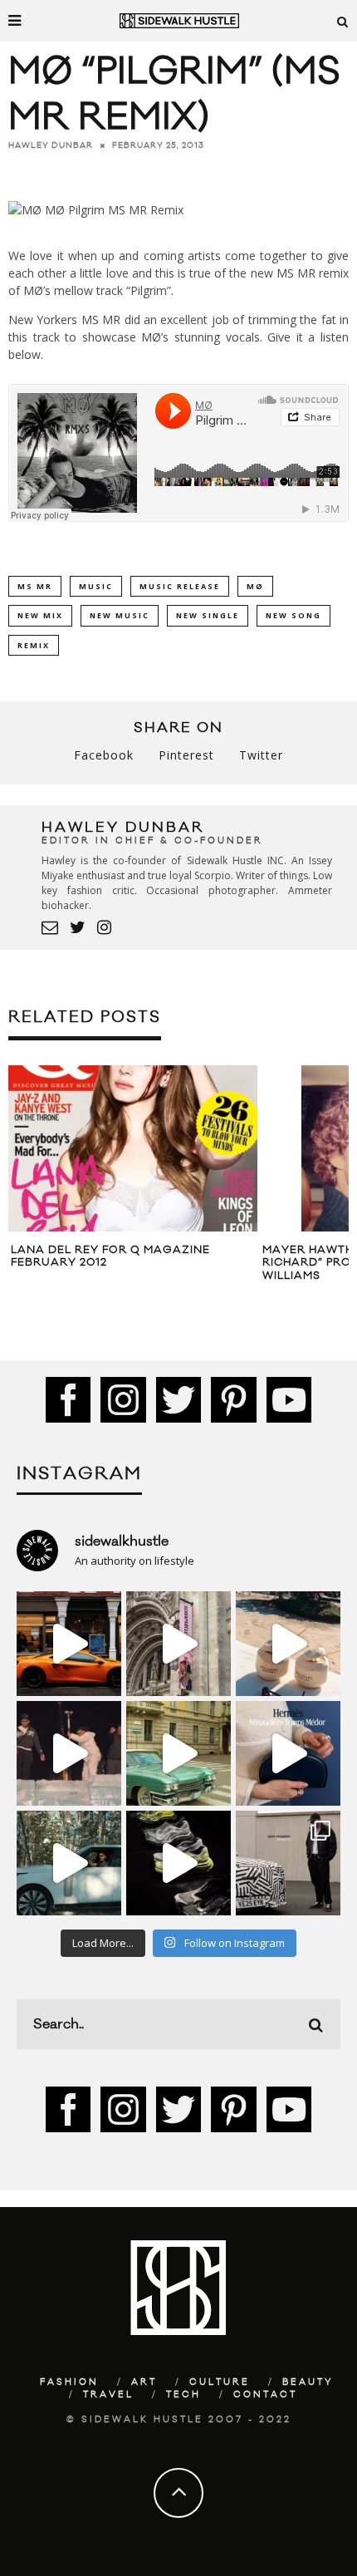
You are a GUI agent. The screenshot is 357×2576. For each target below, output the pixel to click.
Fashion (69, 2382)
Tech (183, 2395)
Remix (34, 645)
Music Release (180, 586)
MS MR (35, 586)
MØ (255, 586)
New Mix (40, 615)
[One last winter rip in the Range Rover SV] (69, 1863)
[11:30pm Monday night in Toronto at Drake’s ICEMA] (69, 1753)
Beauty (308, 2382)
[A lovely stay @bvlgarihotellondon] (69, 1644)
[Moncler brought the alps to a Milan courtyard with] (178, 1753)
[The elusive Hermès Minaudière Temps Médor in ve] (288, 1753)
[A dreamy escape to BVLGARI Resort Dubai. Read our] (288, 1644)
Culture (220, 2382)
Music (96, 586)
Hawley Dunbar (51, 145)
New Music (120, 615)
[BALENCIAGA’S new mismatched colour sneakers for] (178, 1863)
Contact (265, 2395)
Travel (108, 2395)
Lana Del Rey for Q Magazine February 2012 (110, 1256)
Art (144, 2382)
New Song (293, 615)
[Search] (343, 21)
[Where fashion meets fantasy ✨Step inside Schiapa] (178, 1644)
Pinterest (186, 755)
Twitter (261, 755)
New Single (208, 615)
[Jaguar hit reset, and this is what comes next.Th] (288, 1863)
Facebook (104, 755)
